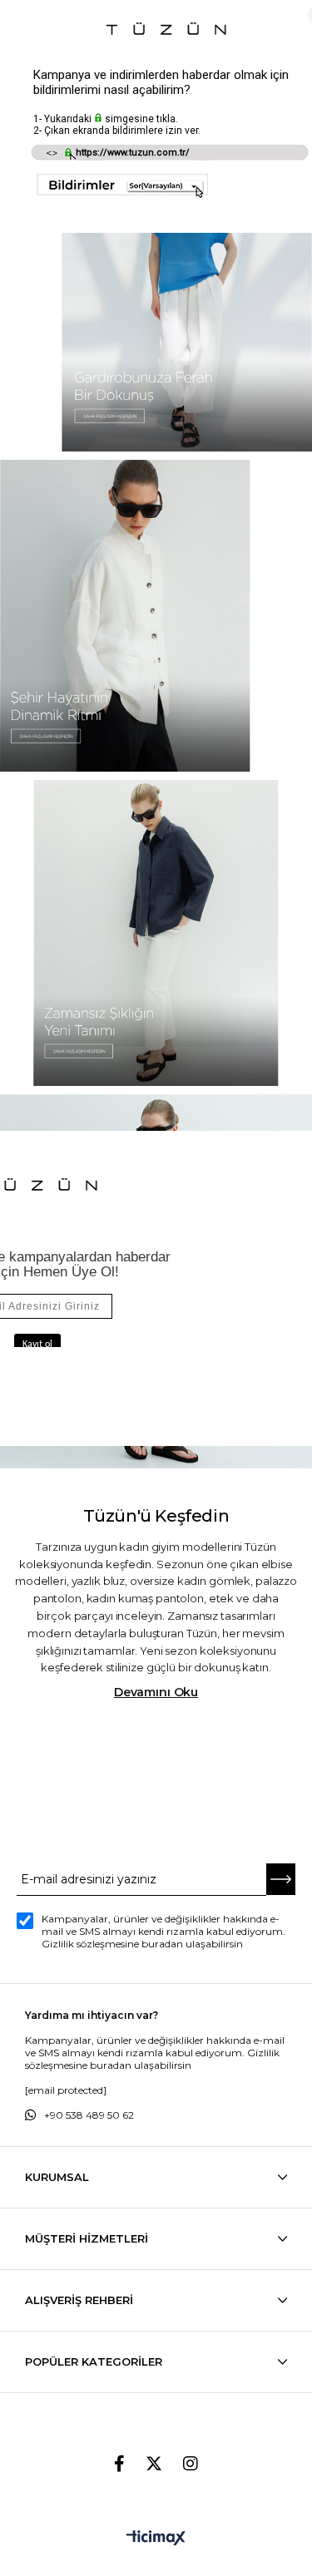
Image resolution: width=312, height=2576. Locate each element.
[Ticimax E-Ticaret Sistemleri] (156, 2539)
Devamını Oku (156, 1692)
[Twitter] (154, 2464)
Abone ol (281, 1880)
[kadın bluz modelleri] (156, 933)
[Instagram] (191, 2464)
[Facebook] (119, 2464)
